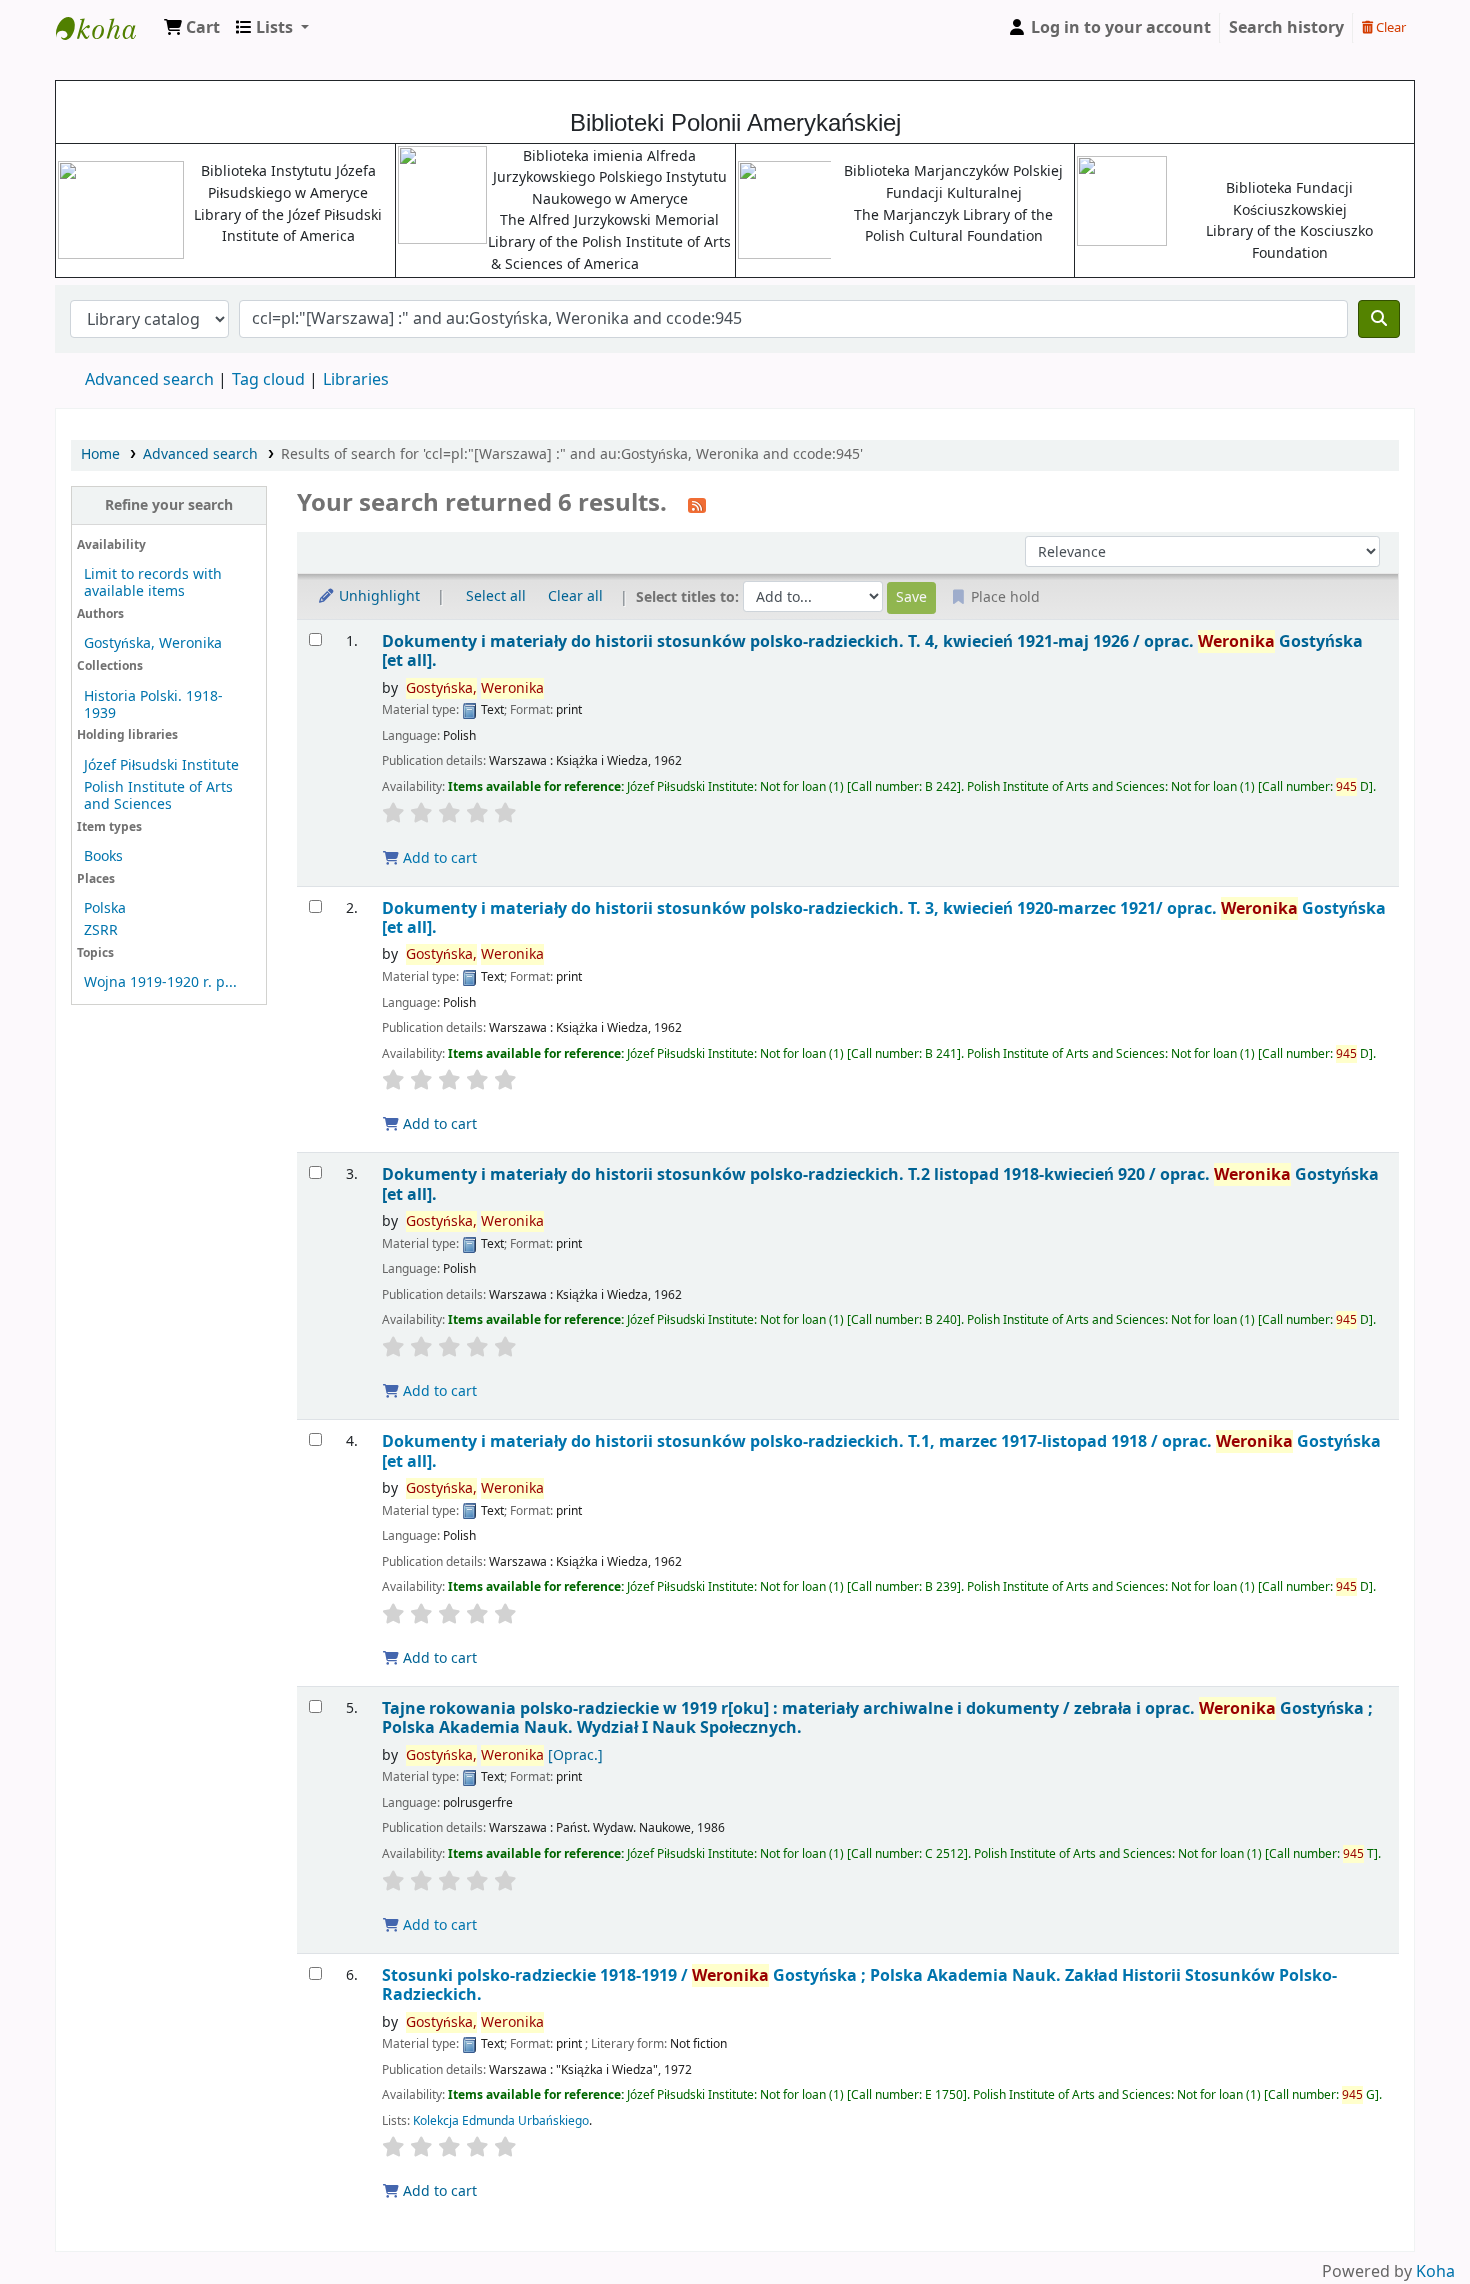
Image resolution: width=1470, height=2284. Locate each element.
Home (100, 454)
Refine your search (169, 505)
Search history (1286, 28)
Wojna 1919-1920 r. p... (160, 982)
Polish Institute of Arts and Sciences (158, 796)
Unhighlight (377, 596)
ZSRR (101, 930)
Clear (1389, 27)
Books (103, 856)
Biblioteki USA (106, 28)
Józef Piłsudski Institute (161, 765)
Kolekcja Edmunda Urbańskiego (501, 2121)
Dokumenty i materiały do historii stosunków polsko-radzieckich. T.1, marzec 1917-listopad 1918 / (881, 1451)
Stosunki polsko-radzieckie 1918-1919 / (859, 1985)
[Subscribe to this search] (697, 505)
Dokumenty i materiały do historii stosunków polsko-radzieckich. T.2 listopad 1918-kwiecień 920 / (880, 1184)
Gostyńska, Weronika (153, 643)
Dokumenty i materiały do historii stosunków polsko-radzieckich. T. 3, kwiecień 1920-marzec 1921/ (884, 918)
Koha (1435, 2272)
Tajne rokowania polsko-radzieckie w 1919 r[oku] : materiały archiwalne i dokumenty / (877, 1718)
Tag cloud (268, 380)
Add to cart (438, 858)
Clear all (575, 596)
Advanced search (149, 380)
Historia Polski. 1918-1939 (153, 705)
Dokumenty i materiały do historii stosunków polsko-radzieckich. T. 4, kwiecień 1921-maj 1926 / (872, 651)
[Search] (1379, 319)
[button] (192, 28)
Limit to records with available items (153, 583)
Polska (105, 908)
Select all (496, 596)
